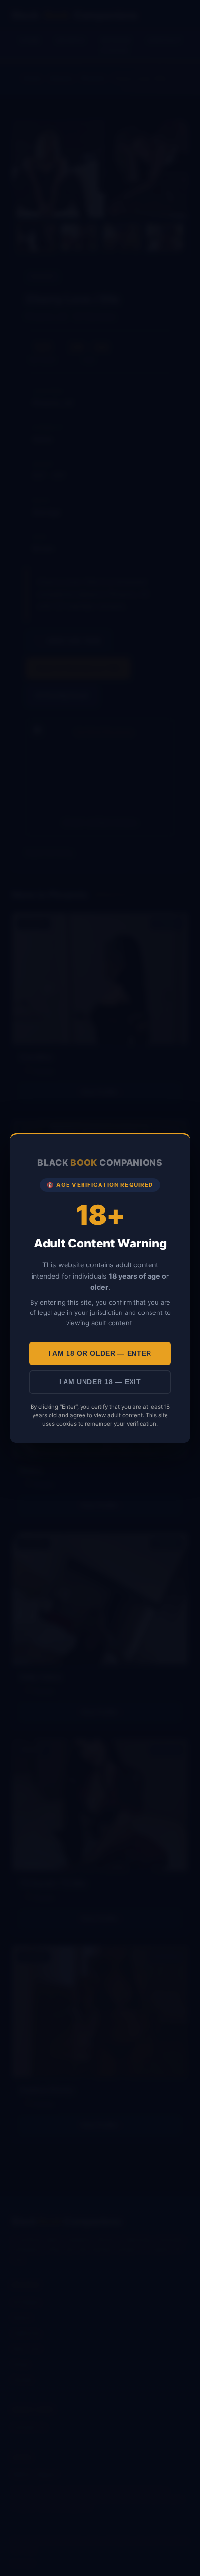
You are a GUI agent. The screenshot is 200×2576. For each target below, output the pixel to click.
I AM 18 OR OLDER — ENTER (100, 1353)
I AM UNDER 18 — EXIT (100, 1382)
